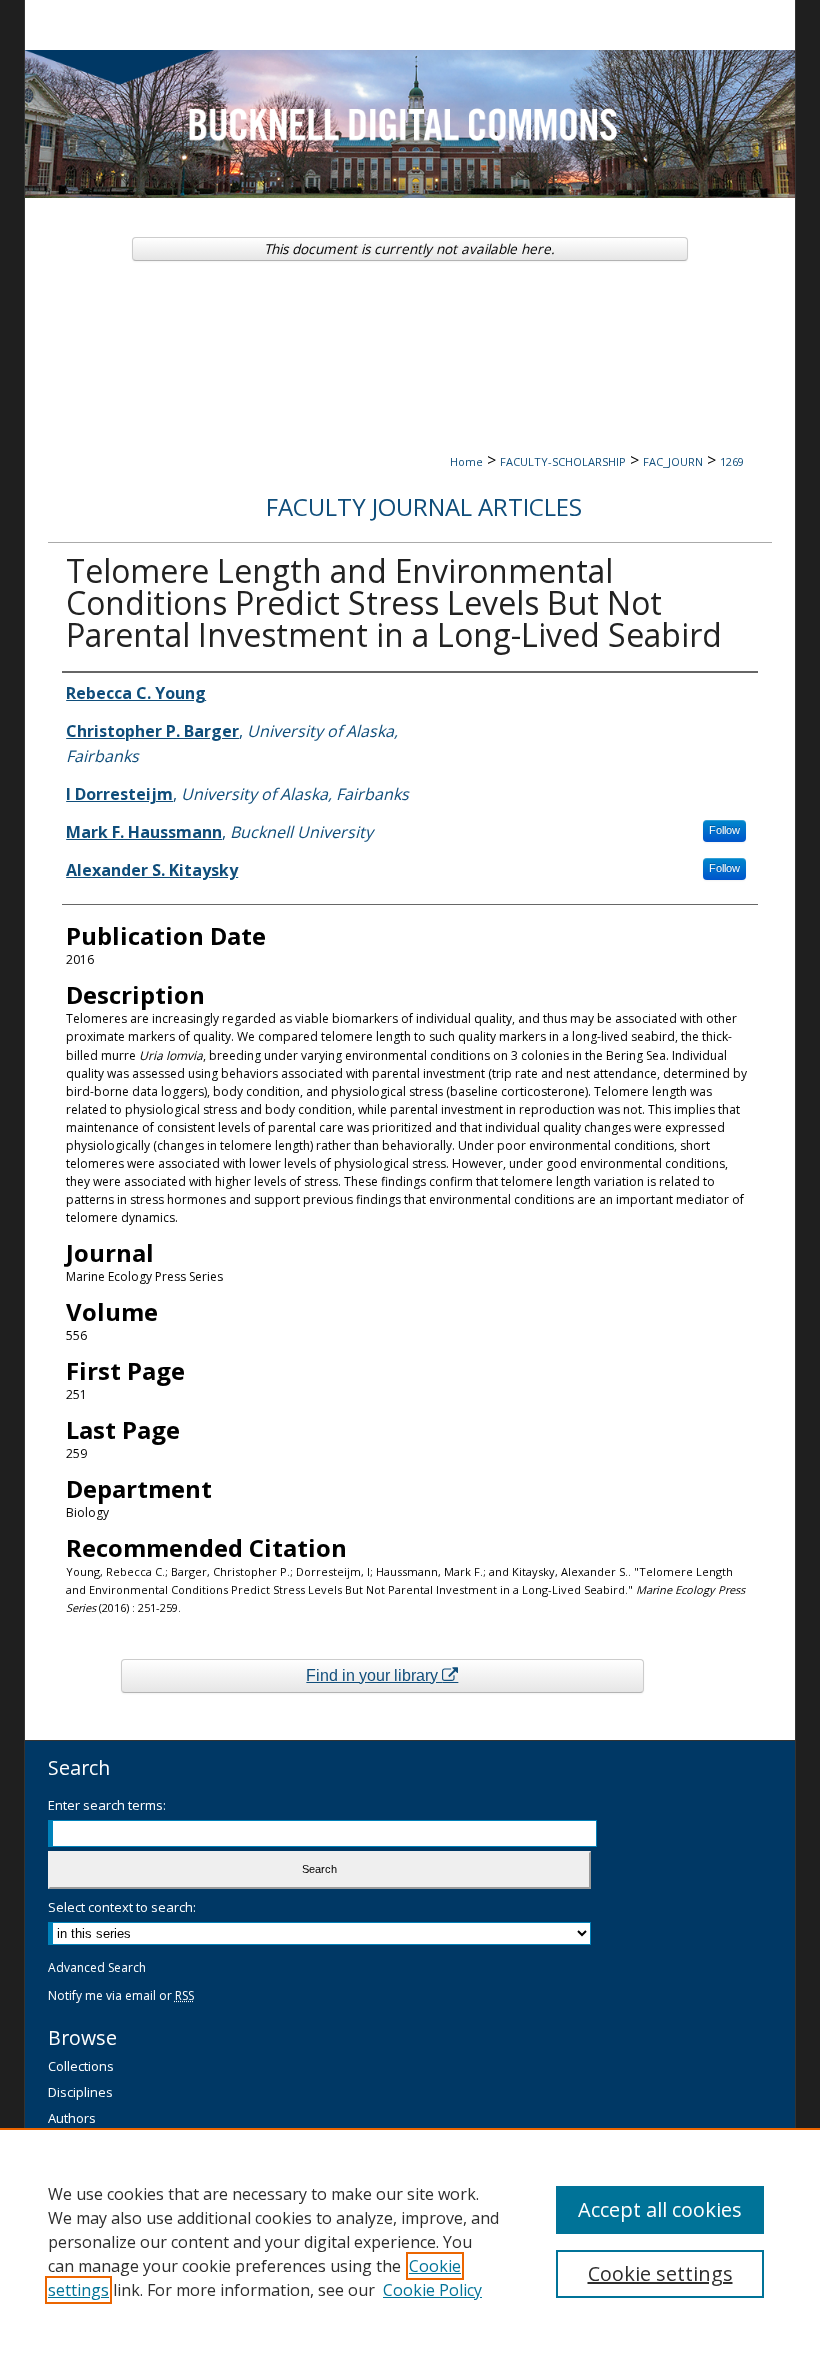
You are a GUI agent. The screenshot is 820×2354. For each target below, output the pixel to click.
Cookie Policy (432, 2290)
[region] (410, 2241)
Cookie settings (660, 2273)
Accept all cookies (660, 2209)
